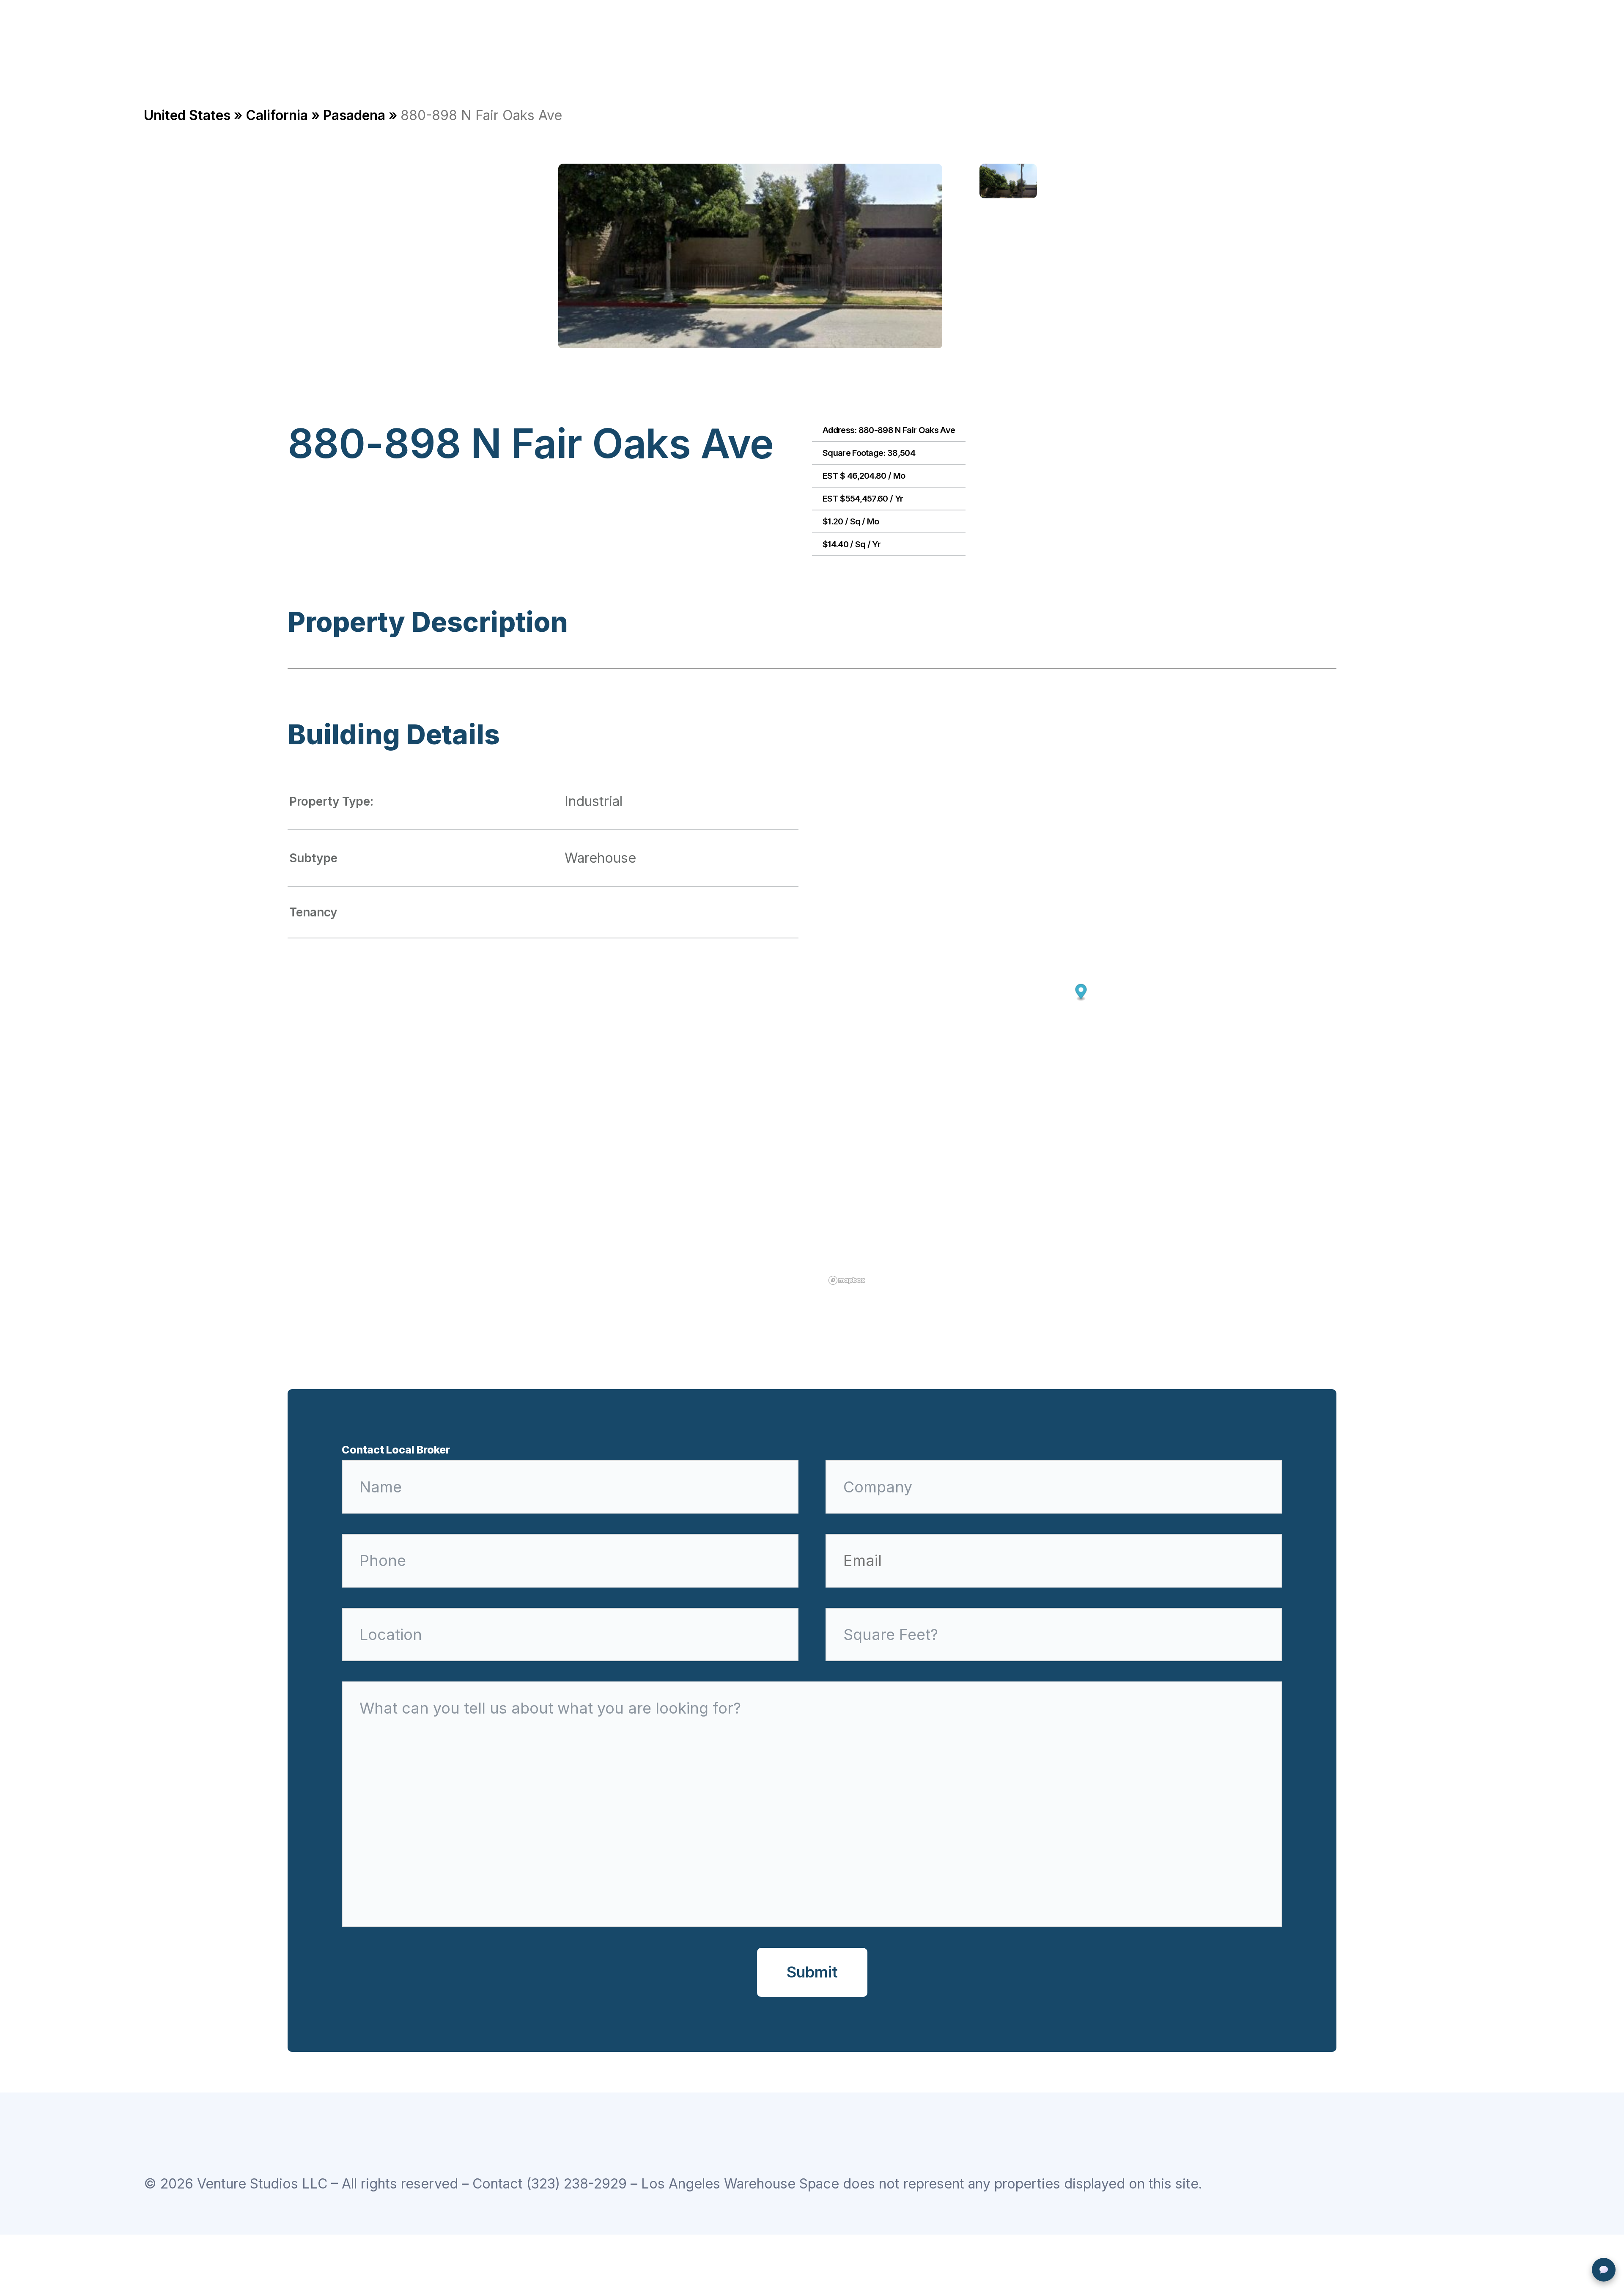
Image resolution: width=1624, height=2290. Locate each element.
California (277, 115)
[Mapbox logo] (847, 1280)
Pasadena (354, 115)
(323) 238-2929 (577, 2184)
